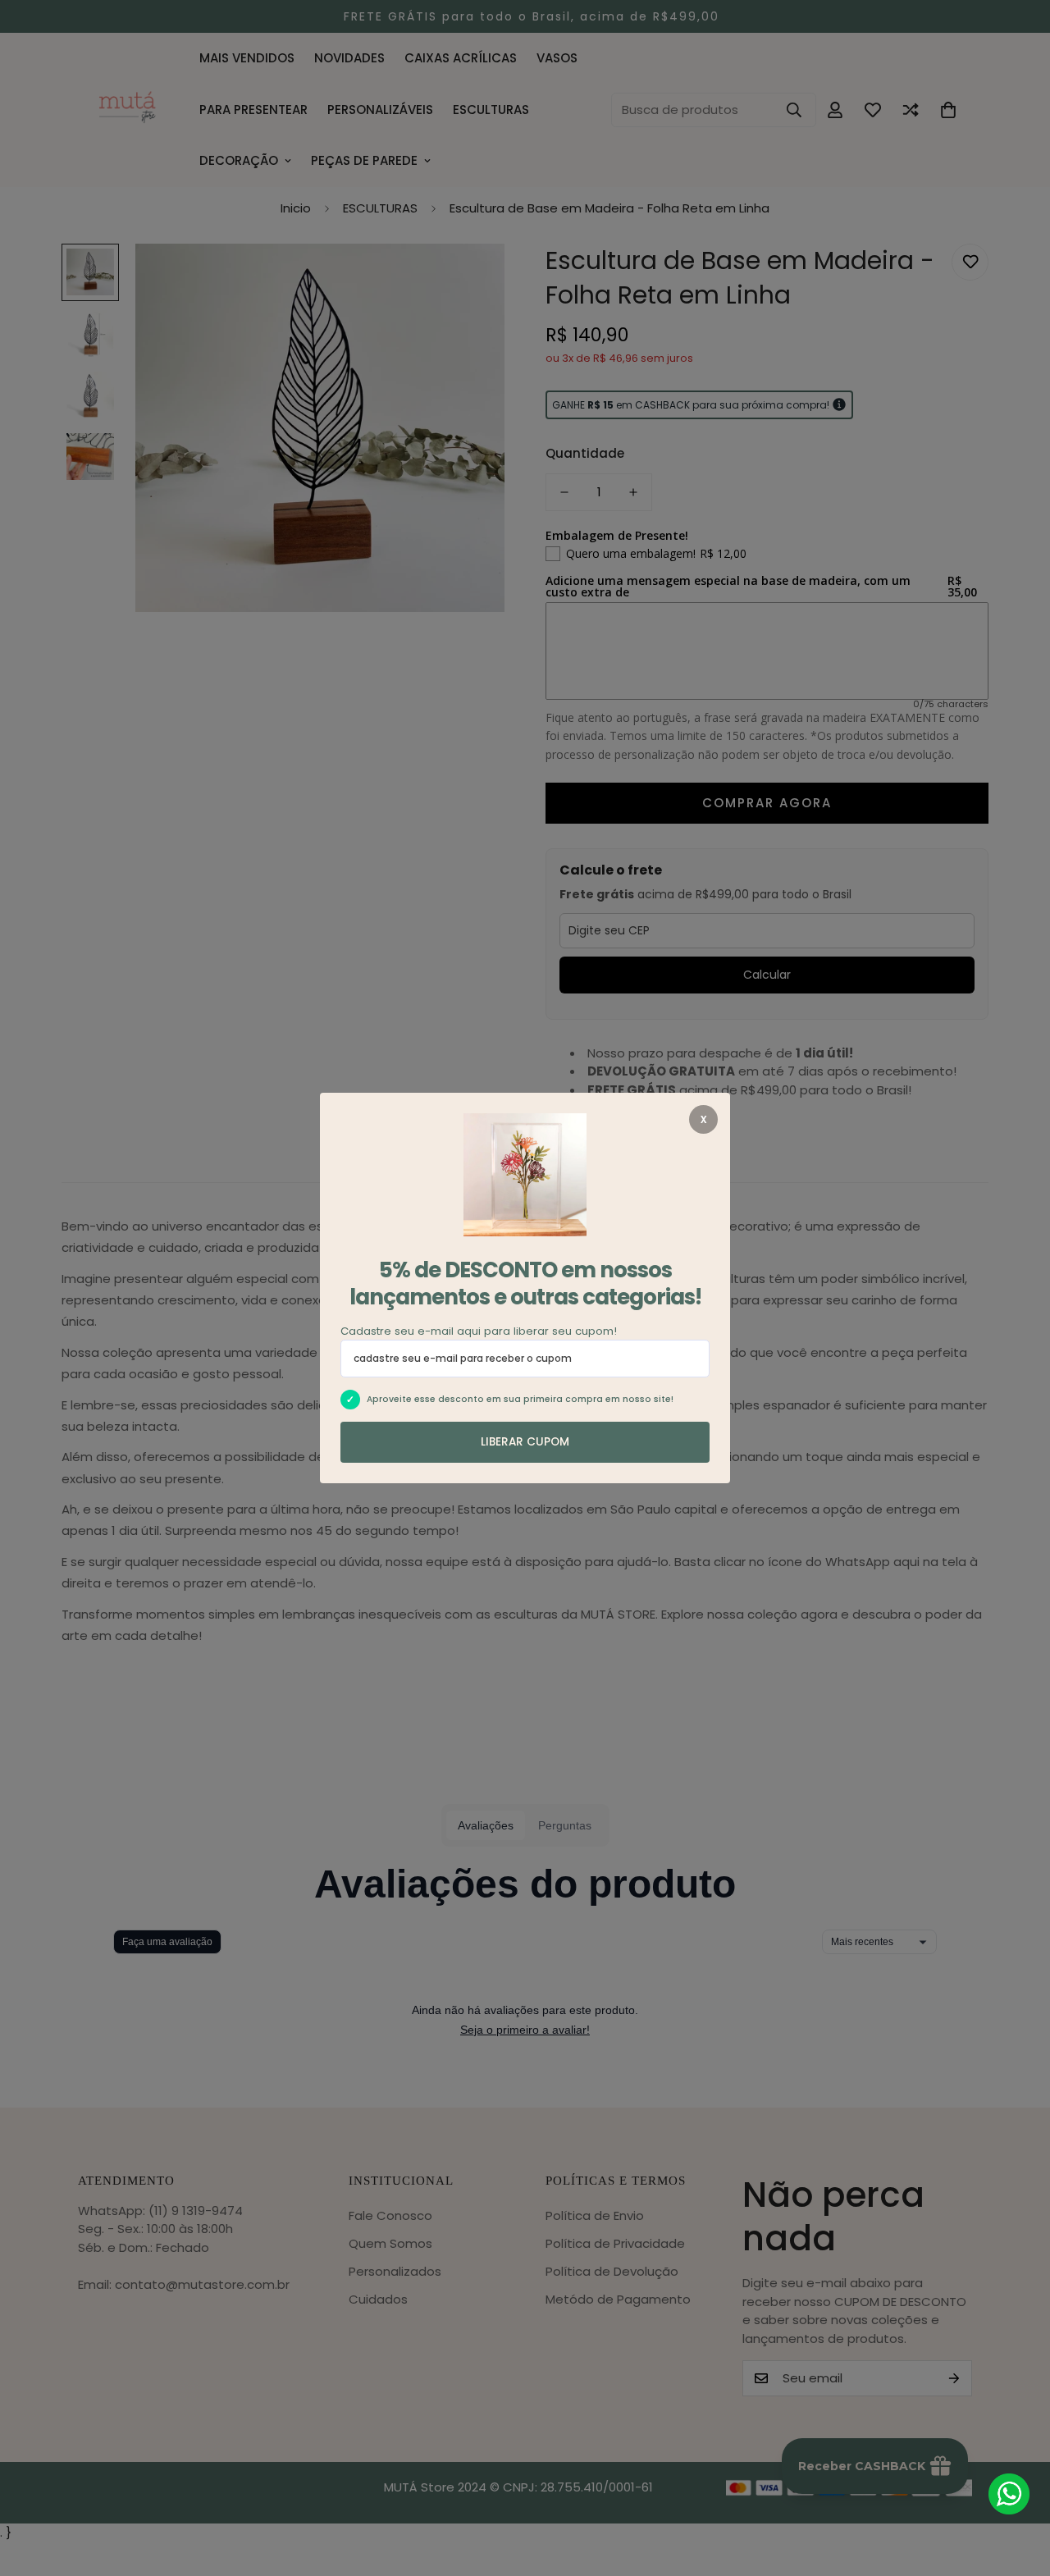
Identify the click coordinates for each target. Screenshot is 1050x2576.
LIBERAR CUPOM (525, 1442)
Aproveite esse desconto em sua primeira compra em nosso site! (520, 1399)
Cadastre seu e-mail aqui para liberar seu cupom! (479, 1331)
